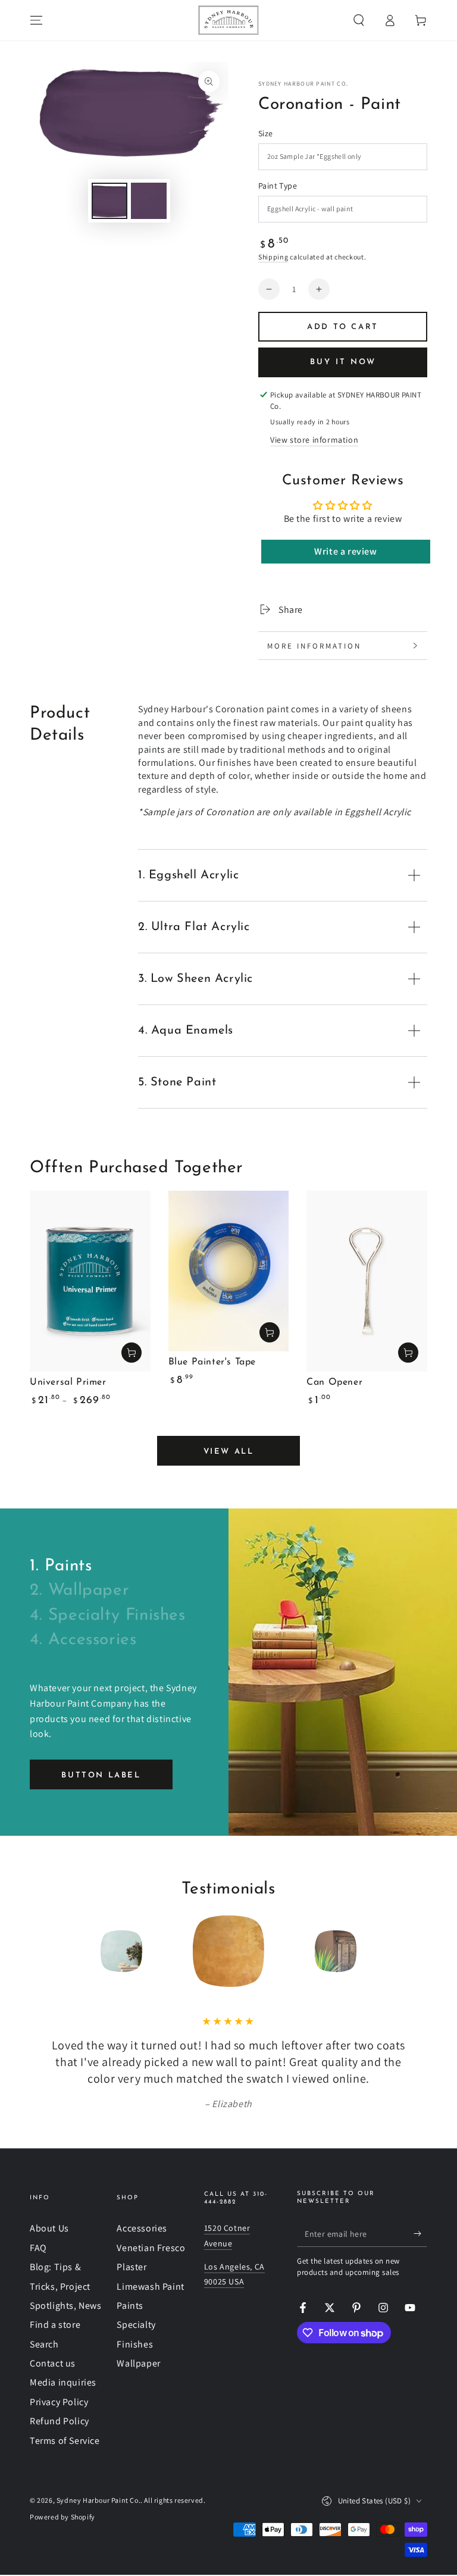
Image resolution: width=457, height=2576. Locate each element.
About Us (49, 2228)
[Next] (415, 1951)
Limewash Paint (150, 2287)
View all (229, 1452)
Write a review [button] (345, 551)
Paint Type (278, 186)
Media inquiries (63, 2382)
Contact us (53, 2363)
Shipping (273, 257)
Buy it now (343, 362)
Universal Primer (68, 1382)
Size (266, 133)
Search (44, 2344)
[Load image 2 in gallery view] (149, 201)
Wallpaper (138, 2363)
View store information (314, 440)
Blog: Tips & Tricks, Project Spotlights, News (66, 2286)
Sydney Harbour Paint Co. (303, 84)
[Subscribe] (420, 2233)
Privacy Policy (59, 2402)
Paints (130, 2306)
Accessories (142, 2228)
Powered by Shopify (62, 2517)
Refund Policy (60, 2421)
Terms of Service (65, 2441)
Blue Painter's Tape (212, 1362)
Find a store (55, 2325)
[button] (359, 20)
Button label (101, 1775)
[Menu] (36, 20)
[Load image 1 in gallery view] (109, 201)
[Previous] (42, 1951)
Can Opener (334, 1382)
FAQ (38, 2248)
